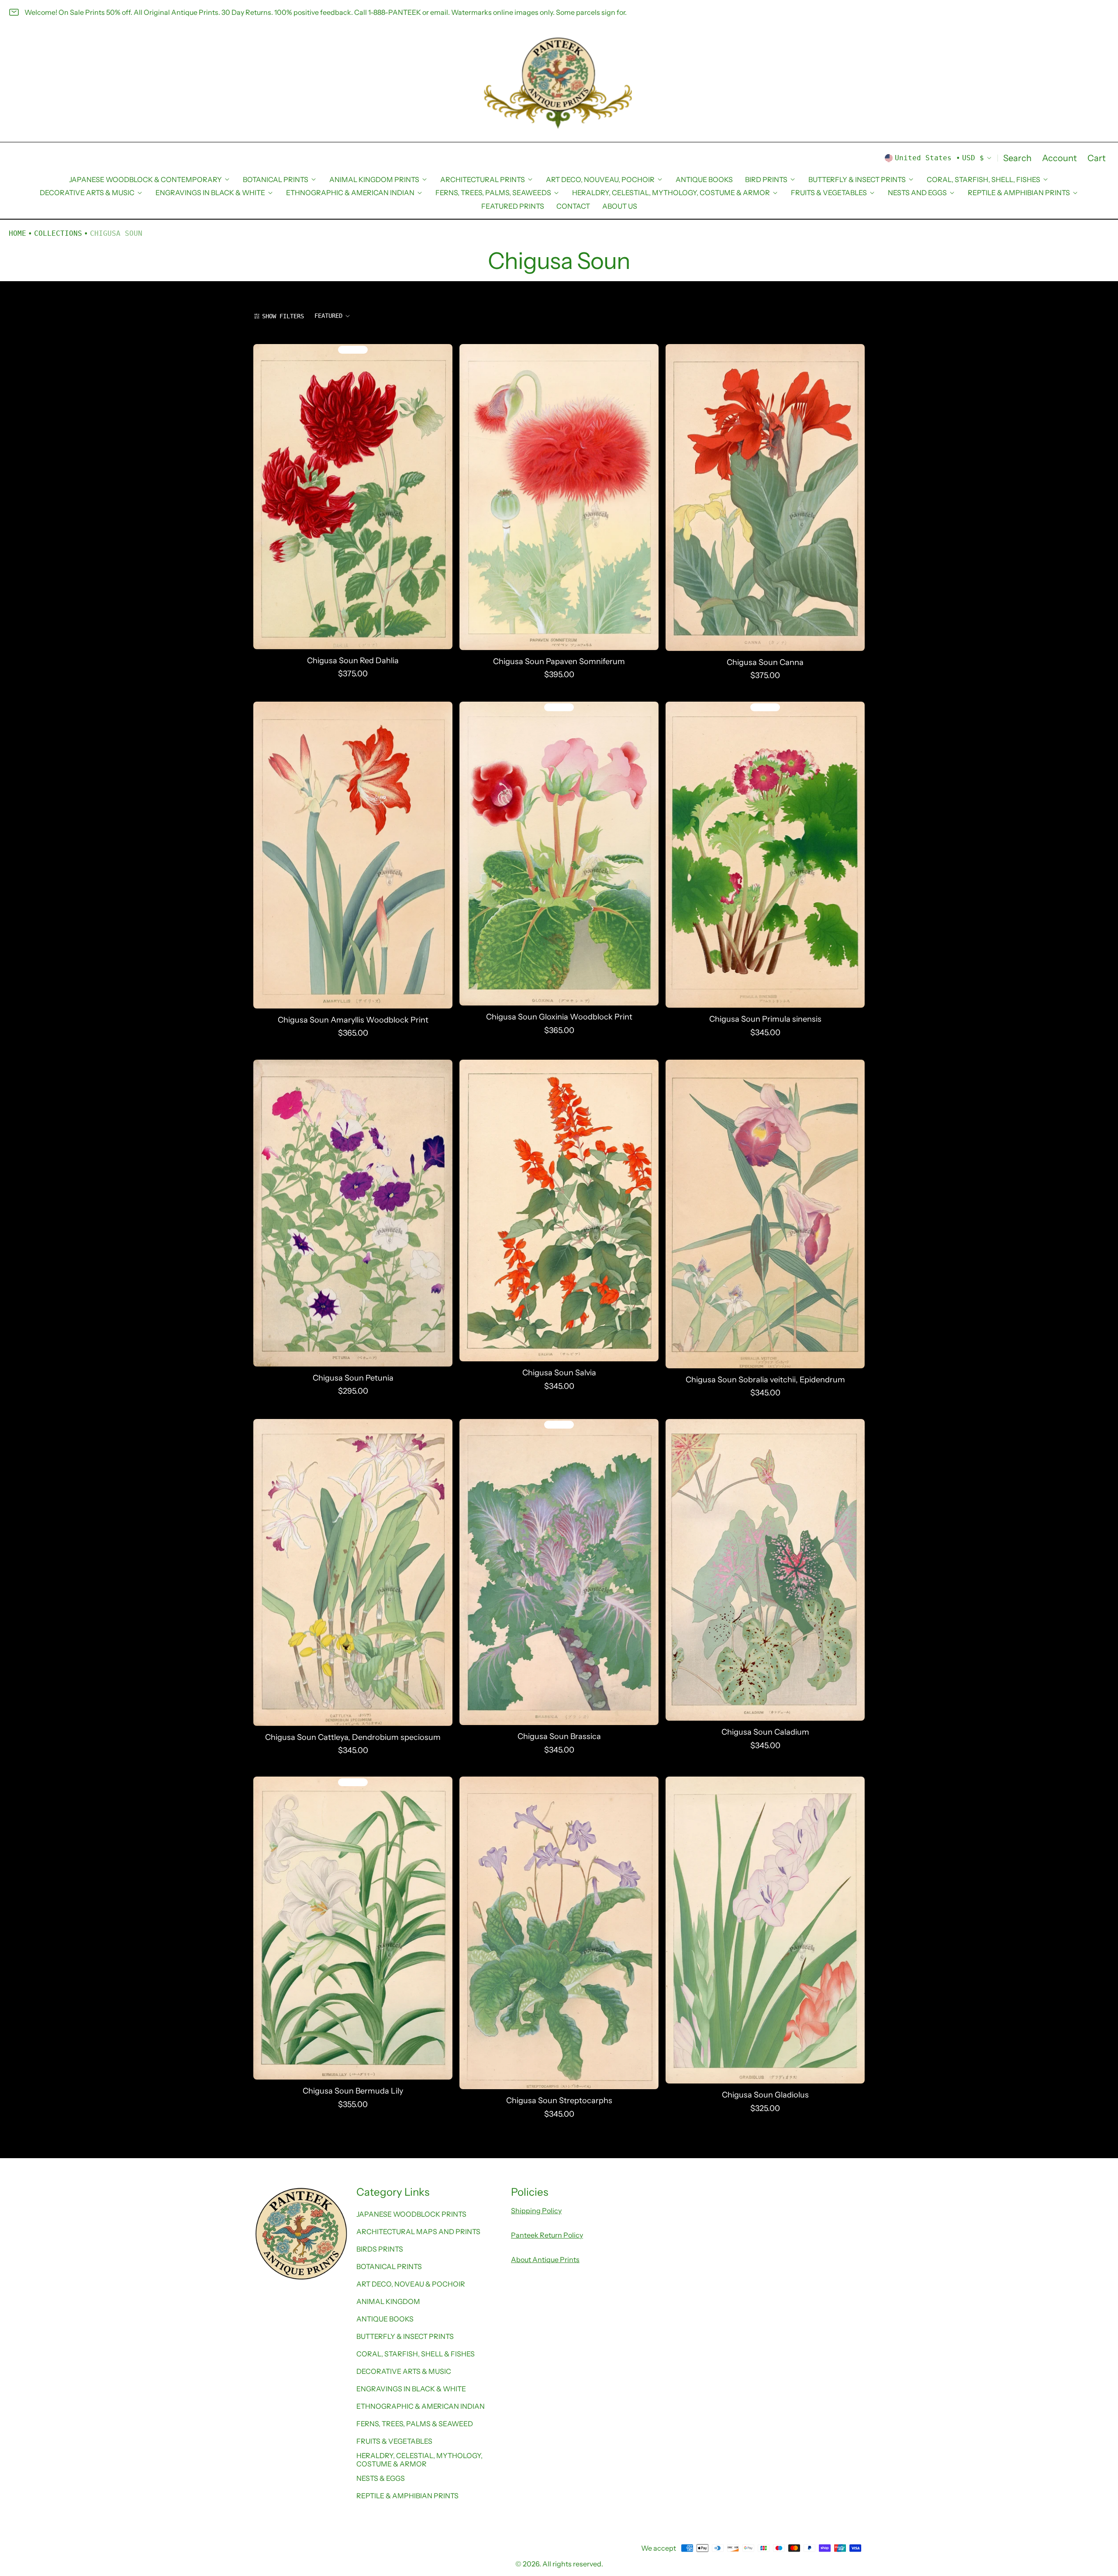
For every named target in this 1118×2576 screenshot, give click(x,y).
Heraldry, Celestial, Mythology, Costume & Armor (419, 2459)
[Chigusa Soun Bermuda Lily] (353, 1928)
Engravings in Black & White (411, 2389)
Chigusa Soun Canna (765, 662)
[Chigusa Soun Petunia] (353, 1213)
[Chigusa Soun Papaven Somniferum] (559, 497)
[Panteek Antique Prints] (559, 83)
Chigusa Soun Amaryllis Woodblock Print (353, 1020)
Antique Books (704, 179)
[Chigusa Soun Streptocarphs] (559, 1933)
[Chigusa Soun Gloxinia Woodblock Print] (559, 854)
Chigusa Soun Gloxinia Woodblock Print (559, 1017)
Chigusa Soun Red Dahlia (353, 660)
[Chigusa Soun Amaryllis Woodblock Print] (353, 855)
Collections (58, 233)
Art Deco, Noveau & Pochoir (411, 2284)
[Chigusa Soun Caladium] (765, 1570)
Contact (573, 206)
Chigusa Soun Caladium (765, 1732)
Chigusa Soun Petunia (353, 1378)
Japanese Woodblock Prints (411, 2214)
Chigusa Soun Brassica (559, 1736)
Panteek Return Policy (547, 2235)
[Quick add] (472, 641)
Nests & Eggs (381, 2478)
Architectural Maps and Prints (418, 2232)
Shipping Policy (536, 2211)
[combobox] (333, 316)
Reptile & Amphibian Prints (407, 2496)
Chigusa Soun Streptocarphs (559, 2101)
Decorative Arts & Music (404, 2371)
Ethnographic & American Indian (421, 2406)
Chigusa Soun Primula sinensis (765, 1019)
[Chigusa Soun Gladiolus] (765, 1930)
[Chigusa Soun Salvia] (559, 1211)
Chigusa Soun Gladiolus (765, 2095)
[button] (1017, 158)
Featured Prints (513, 206)
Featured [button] (328, 316)
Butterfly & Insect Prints (405, 2336)
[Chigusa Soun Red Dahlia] (353, 497)
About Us (620, 206)
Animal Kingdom (388, 2301)
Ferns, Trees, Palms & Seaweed (415, 2424)
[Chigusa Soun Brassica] (559, 1572)
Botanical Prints (389, 2266)
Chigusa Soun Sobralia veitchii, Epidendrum (765, 1379)
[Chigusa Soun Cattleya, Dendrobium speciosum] (353, 1572)
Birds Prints (380, 2249)
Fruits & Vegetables (394, 2441)
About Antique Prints (545, 2259)
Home (17, 233)
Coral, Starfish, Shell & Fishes (416, 2354)
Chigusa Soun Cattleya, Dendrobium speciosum (353, 1737)
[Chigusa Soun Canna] (765, 498)
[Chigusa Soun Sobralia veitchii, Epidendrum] (765, 1214)
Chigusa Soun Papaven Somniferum (559, 661)
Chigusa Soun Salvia (559, 1373)
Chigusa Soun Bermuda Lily (353, 2091)
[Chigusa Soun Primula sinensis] (765, 855)
